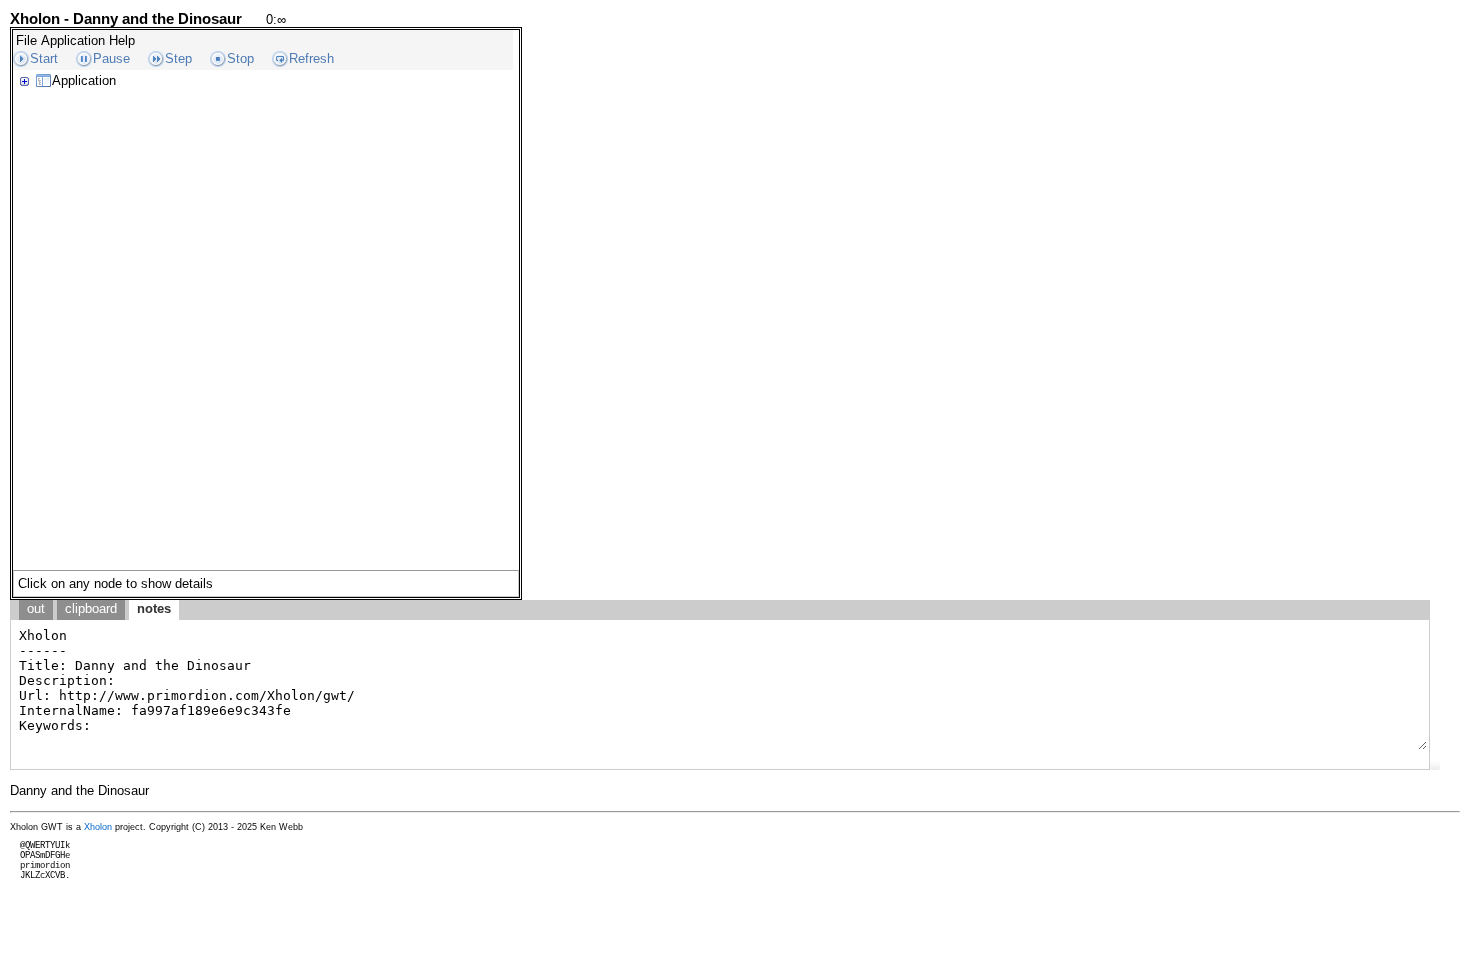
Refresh (311, 58)
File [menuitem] (26, 40)
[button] (1435, 765)
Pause (111, 58)
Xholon (98, 827)
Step (178, 58)
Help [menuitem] (122, 40)
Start (44, 58)
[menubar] (75, 40)
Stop (240, 58)
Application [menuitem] (73, 40)
